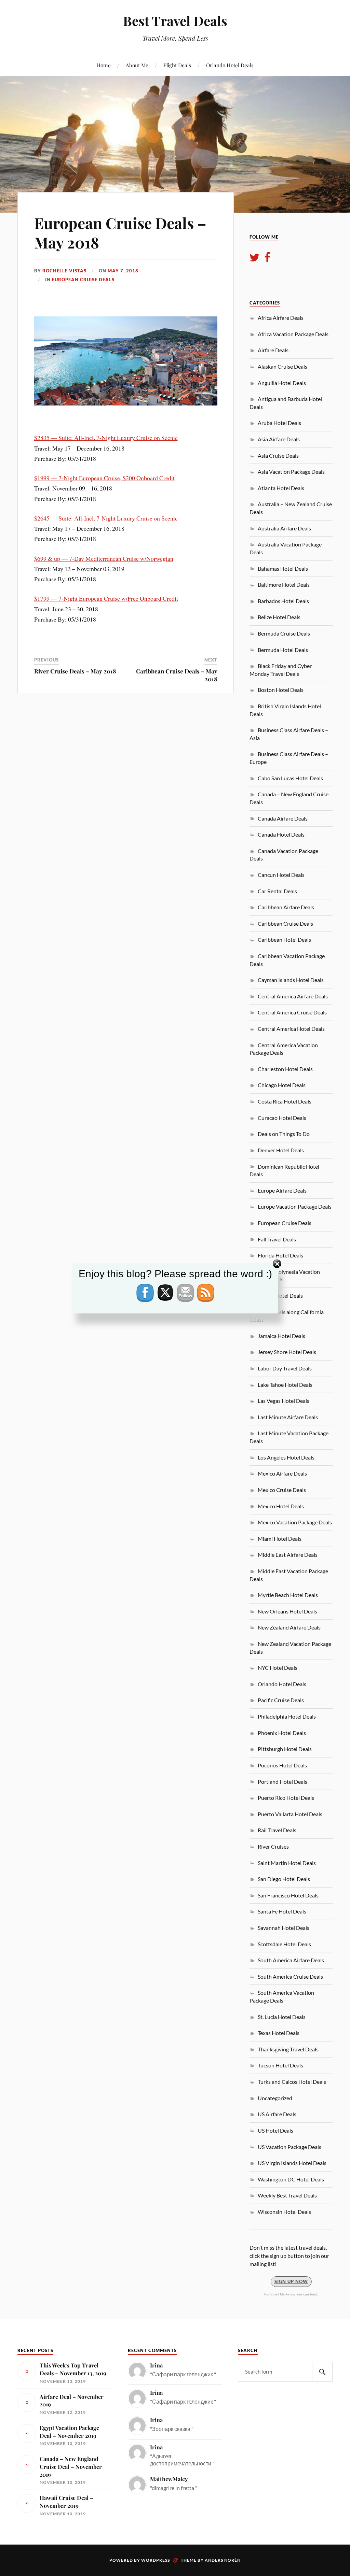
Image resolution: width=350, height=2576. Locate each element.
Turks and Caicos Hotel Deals (292, 2082)
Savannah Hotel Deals (284, 1928)
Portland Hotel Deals (282, 1782)
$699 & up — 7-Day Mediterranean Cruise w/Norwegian (104, 558)
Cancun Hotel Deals (281, 875)
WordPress (156, 2560)
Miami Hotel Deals (280, 1539)
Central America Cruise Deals (292, 1012)
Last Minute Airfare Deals (288, 1417)
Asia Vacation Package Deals (291, 472)
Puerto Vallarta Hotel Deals (290, 1814)
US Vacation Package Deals (290, 2147)
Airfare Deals (273, 350)
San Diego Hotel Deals (284, 1879)
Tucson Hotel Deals (280, 2065)
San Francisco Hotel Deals (288, 1895)
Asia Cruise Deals (278, 456)
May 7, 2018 (123, 271)
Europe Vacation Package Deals (295, 1206)
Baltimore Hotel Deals (284, 585)
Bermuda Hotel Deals (283, 650)
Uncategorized (275, 2098)
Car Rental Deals (277, 891)
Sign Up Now (291, 2281)
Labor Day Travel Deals (285, 1368)
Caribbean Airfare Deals (286, 907)
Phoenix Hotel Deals (282, 1733)
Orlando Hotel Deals (230, 65)
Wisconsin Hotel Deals (284, 2212)
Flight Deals (177, 65)
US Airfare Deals (277, 2114)
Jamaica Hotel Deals (281, 1336)
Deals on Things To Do (284, 1134)
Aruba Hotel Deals (279, 423)
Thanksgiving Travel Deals (288, 2049)
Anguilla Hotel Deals (282, 383)
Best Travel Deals (175, 21)
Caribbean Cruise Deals (285, 923)
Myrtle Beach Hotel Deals (288, 1595)
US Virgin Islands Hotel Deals (292, 2163)
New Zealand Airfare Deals (289, 1627)
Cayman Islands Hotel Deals (291, 980)
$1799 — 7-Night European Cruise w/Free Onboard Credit (106, 598)
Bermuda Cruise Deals (284, 633)
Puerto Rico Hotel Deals (286, 1798)
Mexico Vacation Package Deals (295, 1522)
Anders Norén (223, 2560)
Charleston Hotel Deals (285, 1069)
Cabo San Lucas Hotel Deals (290, 778)
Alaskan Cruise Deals (282, 366)
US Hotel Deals (275, 2130)
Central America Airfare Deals (293, 996)
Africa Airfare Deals (281, 318)
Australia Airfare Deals (284, 528)
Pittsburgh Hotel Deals (285, 1749)
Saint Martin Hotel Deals (287, 1863)
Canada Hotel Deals (281, 834)
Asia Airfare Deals (279, 439)
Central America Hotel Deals (291, 1029)
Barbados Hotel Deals (283, 601)
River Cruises (273, 1846)
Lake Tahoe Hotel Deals (285, 1385)
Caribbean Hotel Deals (284, 940)
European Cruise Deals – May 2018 (120, 232)
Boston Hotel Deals (281, 690)
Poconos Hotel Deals (282, 1765)
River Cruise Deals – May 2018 (75, 671)
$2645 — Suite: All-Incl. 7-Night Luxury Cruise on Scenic (106, 518)
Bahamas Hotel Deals (283, 568)
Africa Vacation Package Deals (293, 334)
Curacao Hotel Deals (282, 1118)
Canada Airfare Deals (283, 818)
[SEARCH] (322, 2372)
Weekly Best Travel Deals (287, 2195)
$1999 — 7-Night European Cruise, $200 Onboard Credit (104, 478)
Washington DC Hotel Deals (291, 2179)
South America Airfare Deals (291, 1960)
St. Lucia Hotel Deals (282, 2017)
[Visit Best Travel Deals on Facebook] (267, 259)
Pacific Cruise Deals (281, 1700)
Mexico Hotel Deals (281, 1506)
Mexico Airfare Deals (282, 1473)
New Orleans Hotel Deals (287, 1611)
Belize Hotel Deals (279, 617)
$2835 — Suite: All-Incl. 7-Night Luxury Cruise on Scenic (106, 438)
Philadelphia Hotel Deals (287, 1716)
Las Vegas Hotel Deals (284, 1401)
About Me (137, 65)
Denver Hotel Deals (281, 1150)
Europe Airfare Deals (282, 1190)
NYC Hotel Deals (278, 1668)
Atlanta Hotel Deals (281, 488)
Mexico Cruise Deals (282, 1490)
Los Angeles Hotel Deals (286, 1457)
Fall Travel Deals (277, 1239)
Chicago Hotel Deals (282, 1085)
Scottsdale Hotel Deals (284, 1944)
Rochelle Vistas (64, 271)
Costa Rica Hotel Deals (285, 1101)
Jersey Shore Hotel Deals (287, 1352)
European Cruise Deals (83, 280)
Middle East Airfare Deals (288, 1555)
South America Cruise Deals (290, 1976)
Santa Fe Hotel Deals (282, 1911)
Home (104, 65)
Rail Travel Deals (277, 1830)
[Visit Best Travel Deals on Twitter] (255, 259)
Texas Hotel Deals (279, 2033)
